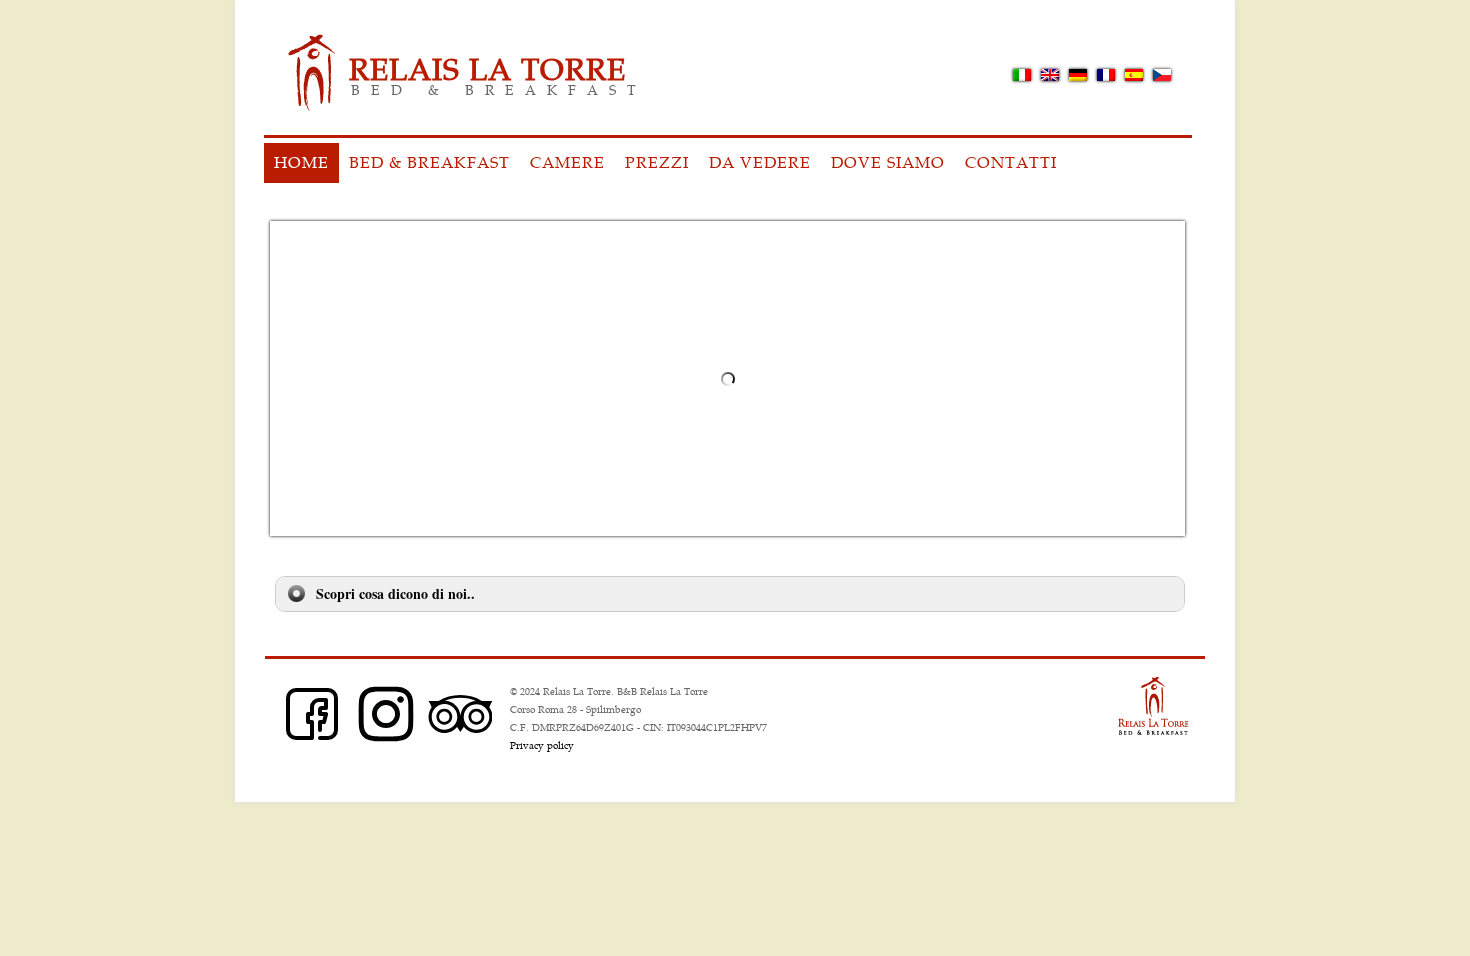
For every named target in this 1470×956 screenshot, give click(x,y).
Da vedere (760, 161)
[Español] (1134, 75)
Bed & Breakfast (429, 161)
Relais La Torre (487, 67)
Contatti (1011, 161)
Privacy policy (542, 745)
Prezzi (657, 161)
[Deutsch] (1078, 75)
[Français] (1106, 75)
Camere (567, 161)
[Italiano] (1022, 75)
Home (301, 161)
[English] (1050, 75)
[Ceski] (1162, 75)
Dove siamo (888, 161)
